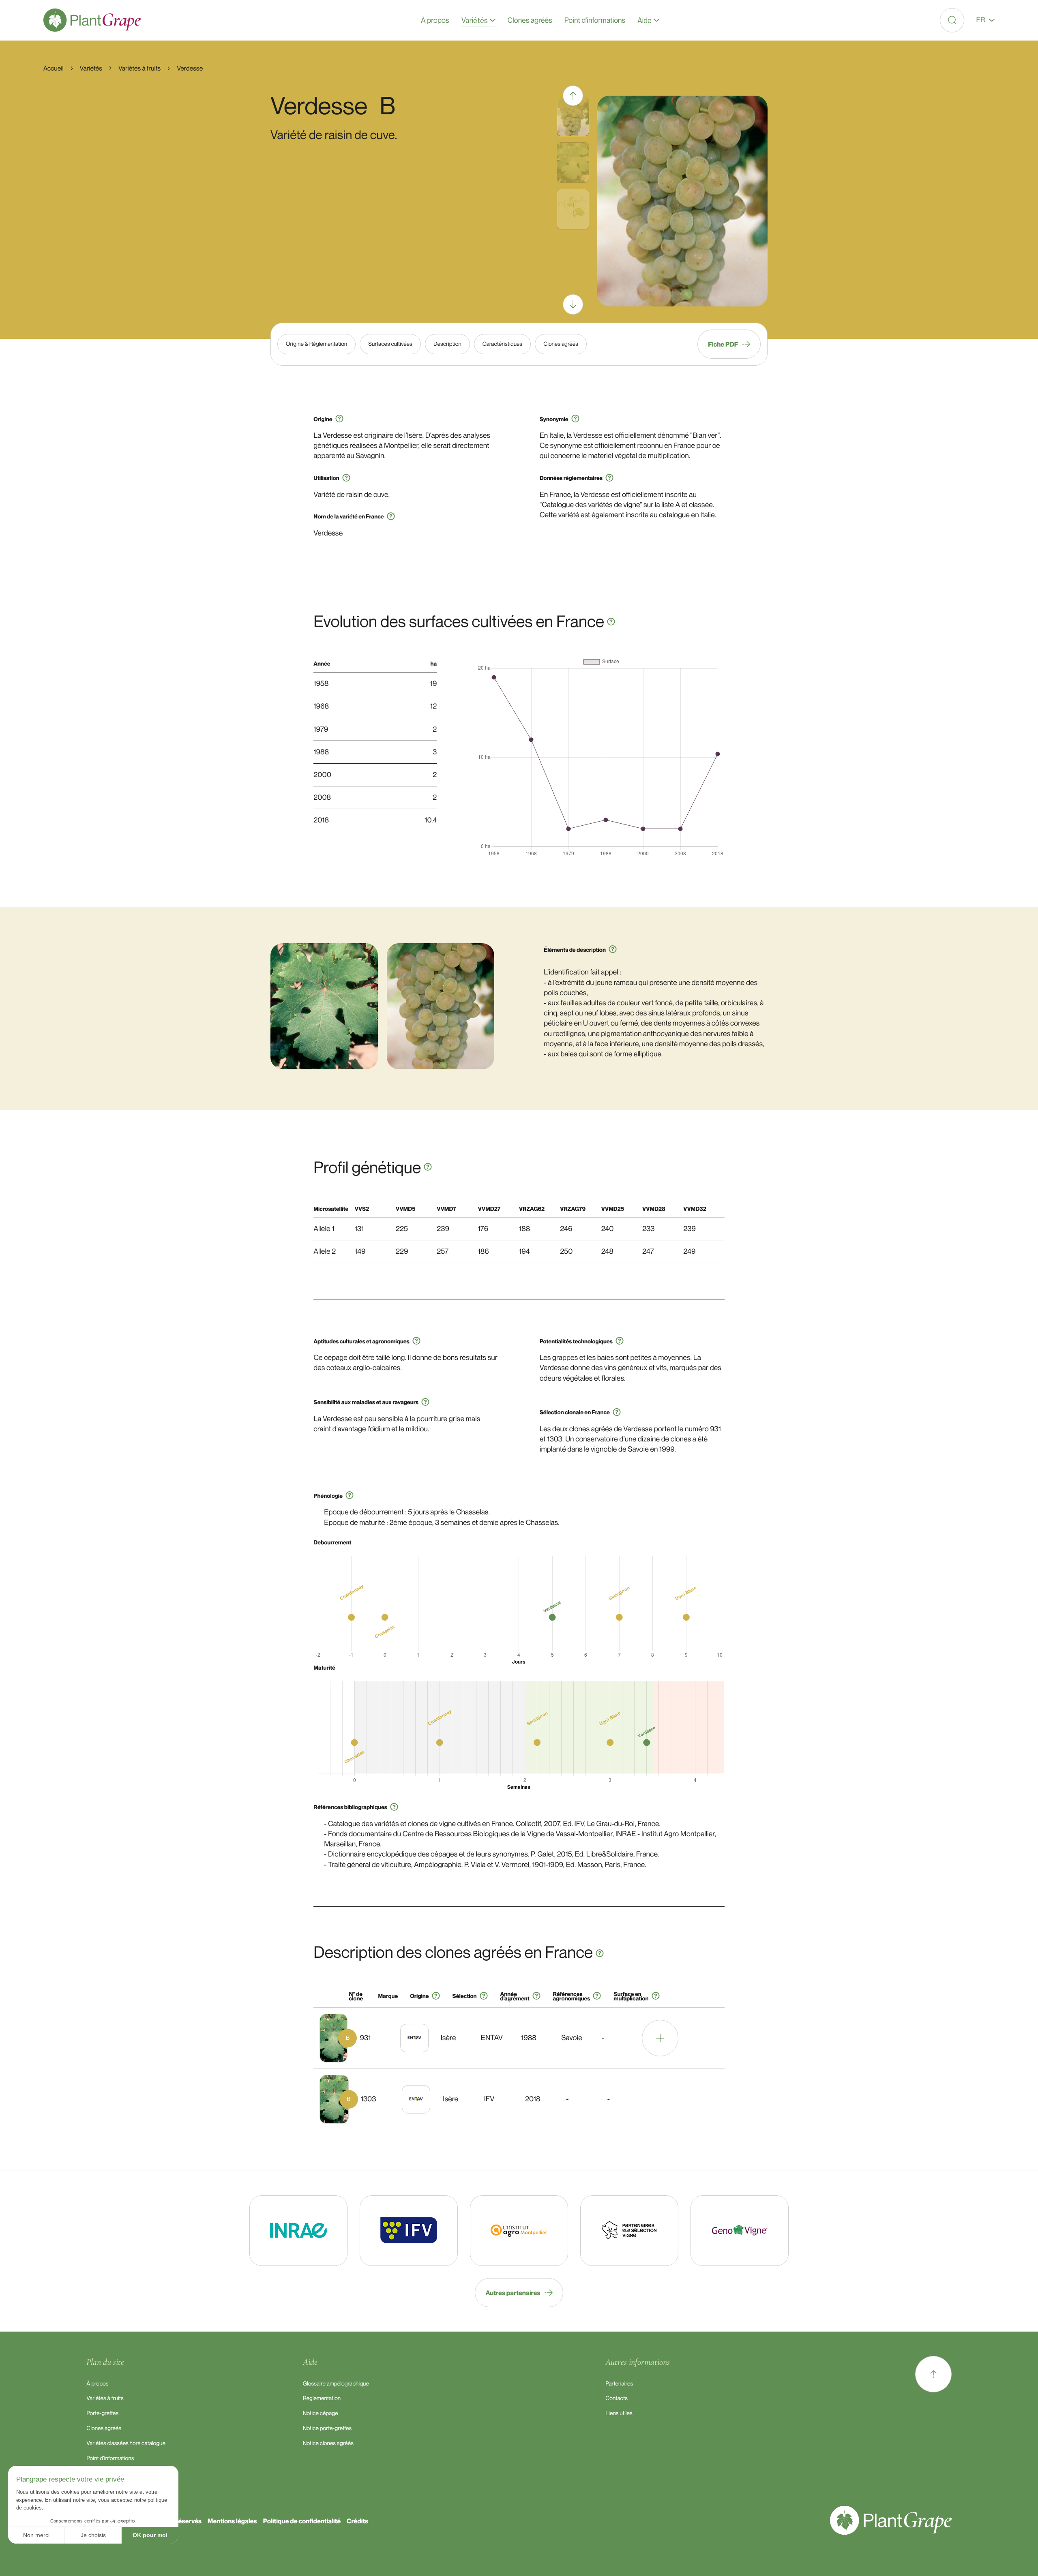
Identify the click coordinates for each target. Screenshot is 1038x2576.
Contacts (617, 2398)
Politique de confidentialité (302, 2521)
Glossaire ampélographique (336, 2384)
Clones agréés (104, 2428)
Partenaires (619, 2384)
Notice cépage (321, 2413)
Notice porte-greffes (327, 2428)
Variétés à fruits (105, 2398)
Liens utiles (619, 2413)
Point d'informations (110, 2458)
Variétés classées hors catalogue (126, 2443)
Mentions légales (232, 2521)
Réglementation (322, 2398)
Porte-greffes (102, 2413)
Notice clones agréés (328, 2443)
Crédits (357, 2521)
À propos (97, 2384)
